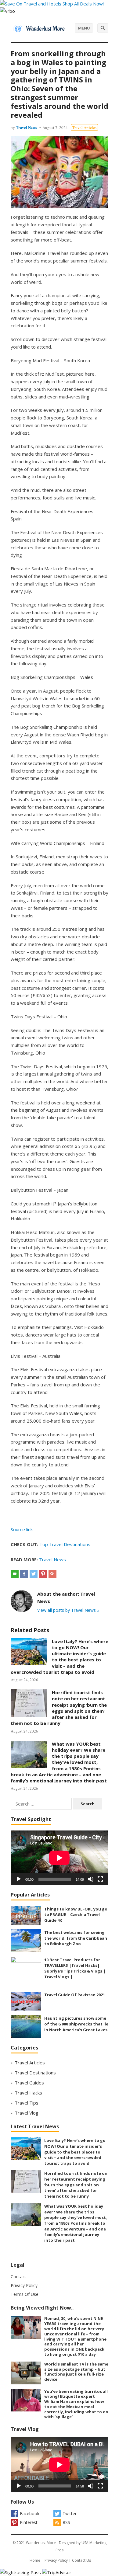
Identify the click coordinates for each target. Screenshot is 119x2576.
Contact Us (81, 2560)
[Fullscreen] (100, 1879)
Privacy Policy (24, 2285)
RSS (66, 2522)
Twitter (70, 2513)
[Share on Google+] (52, 1574)
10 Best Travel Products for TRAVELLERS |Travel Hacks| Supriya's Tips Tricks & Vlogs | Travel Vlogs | (75, 1968)
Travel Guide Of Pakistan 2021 (75, 1995)
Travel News (26, 127)
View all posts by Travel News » (68, 1610)
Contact (18, 2277)
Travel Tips (27, 2103)
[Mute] (91, 1879)
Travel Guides (29, 2083)
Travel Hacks (28, 2093)
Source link (22, 1529)
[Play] (19, 1879)
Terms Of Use (25, 2294)
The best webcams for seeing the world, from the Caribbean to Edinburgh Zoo (76, 1938)
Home (35, 2560)
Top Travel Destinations (65, 1544)
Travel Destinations (35, 2073)
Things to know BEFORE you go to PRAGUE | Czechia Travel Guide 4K (76, 1915)
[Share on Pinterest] (43, 1574)
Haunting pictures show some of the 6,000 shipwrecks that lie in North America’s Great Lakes (76, 2024)
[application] (60, 1858)
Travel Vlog (27, 2113)
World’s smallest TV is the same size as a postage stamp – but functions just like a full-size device (76, 2372)
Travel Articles (84, 127)
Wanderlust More (41, 2543)
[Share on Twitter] (34, 1574)
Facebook (30, 2513)
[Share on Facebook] (24, 1574)
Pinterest (29, 2522)
